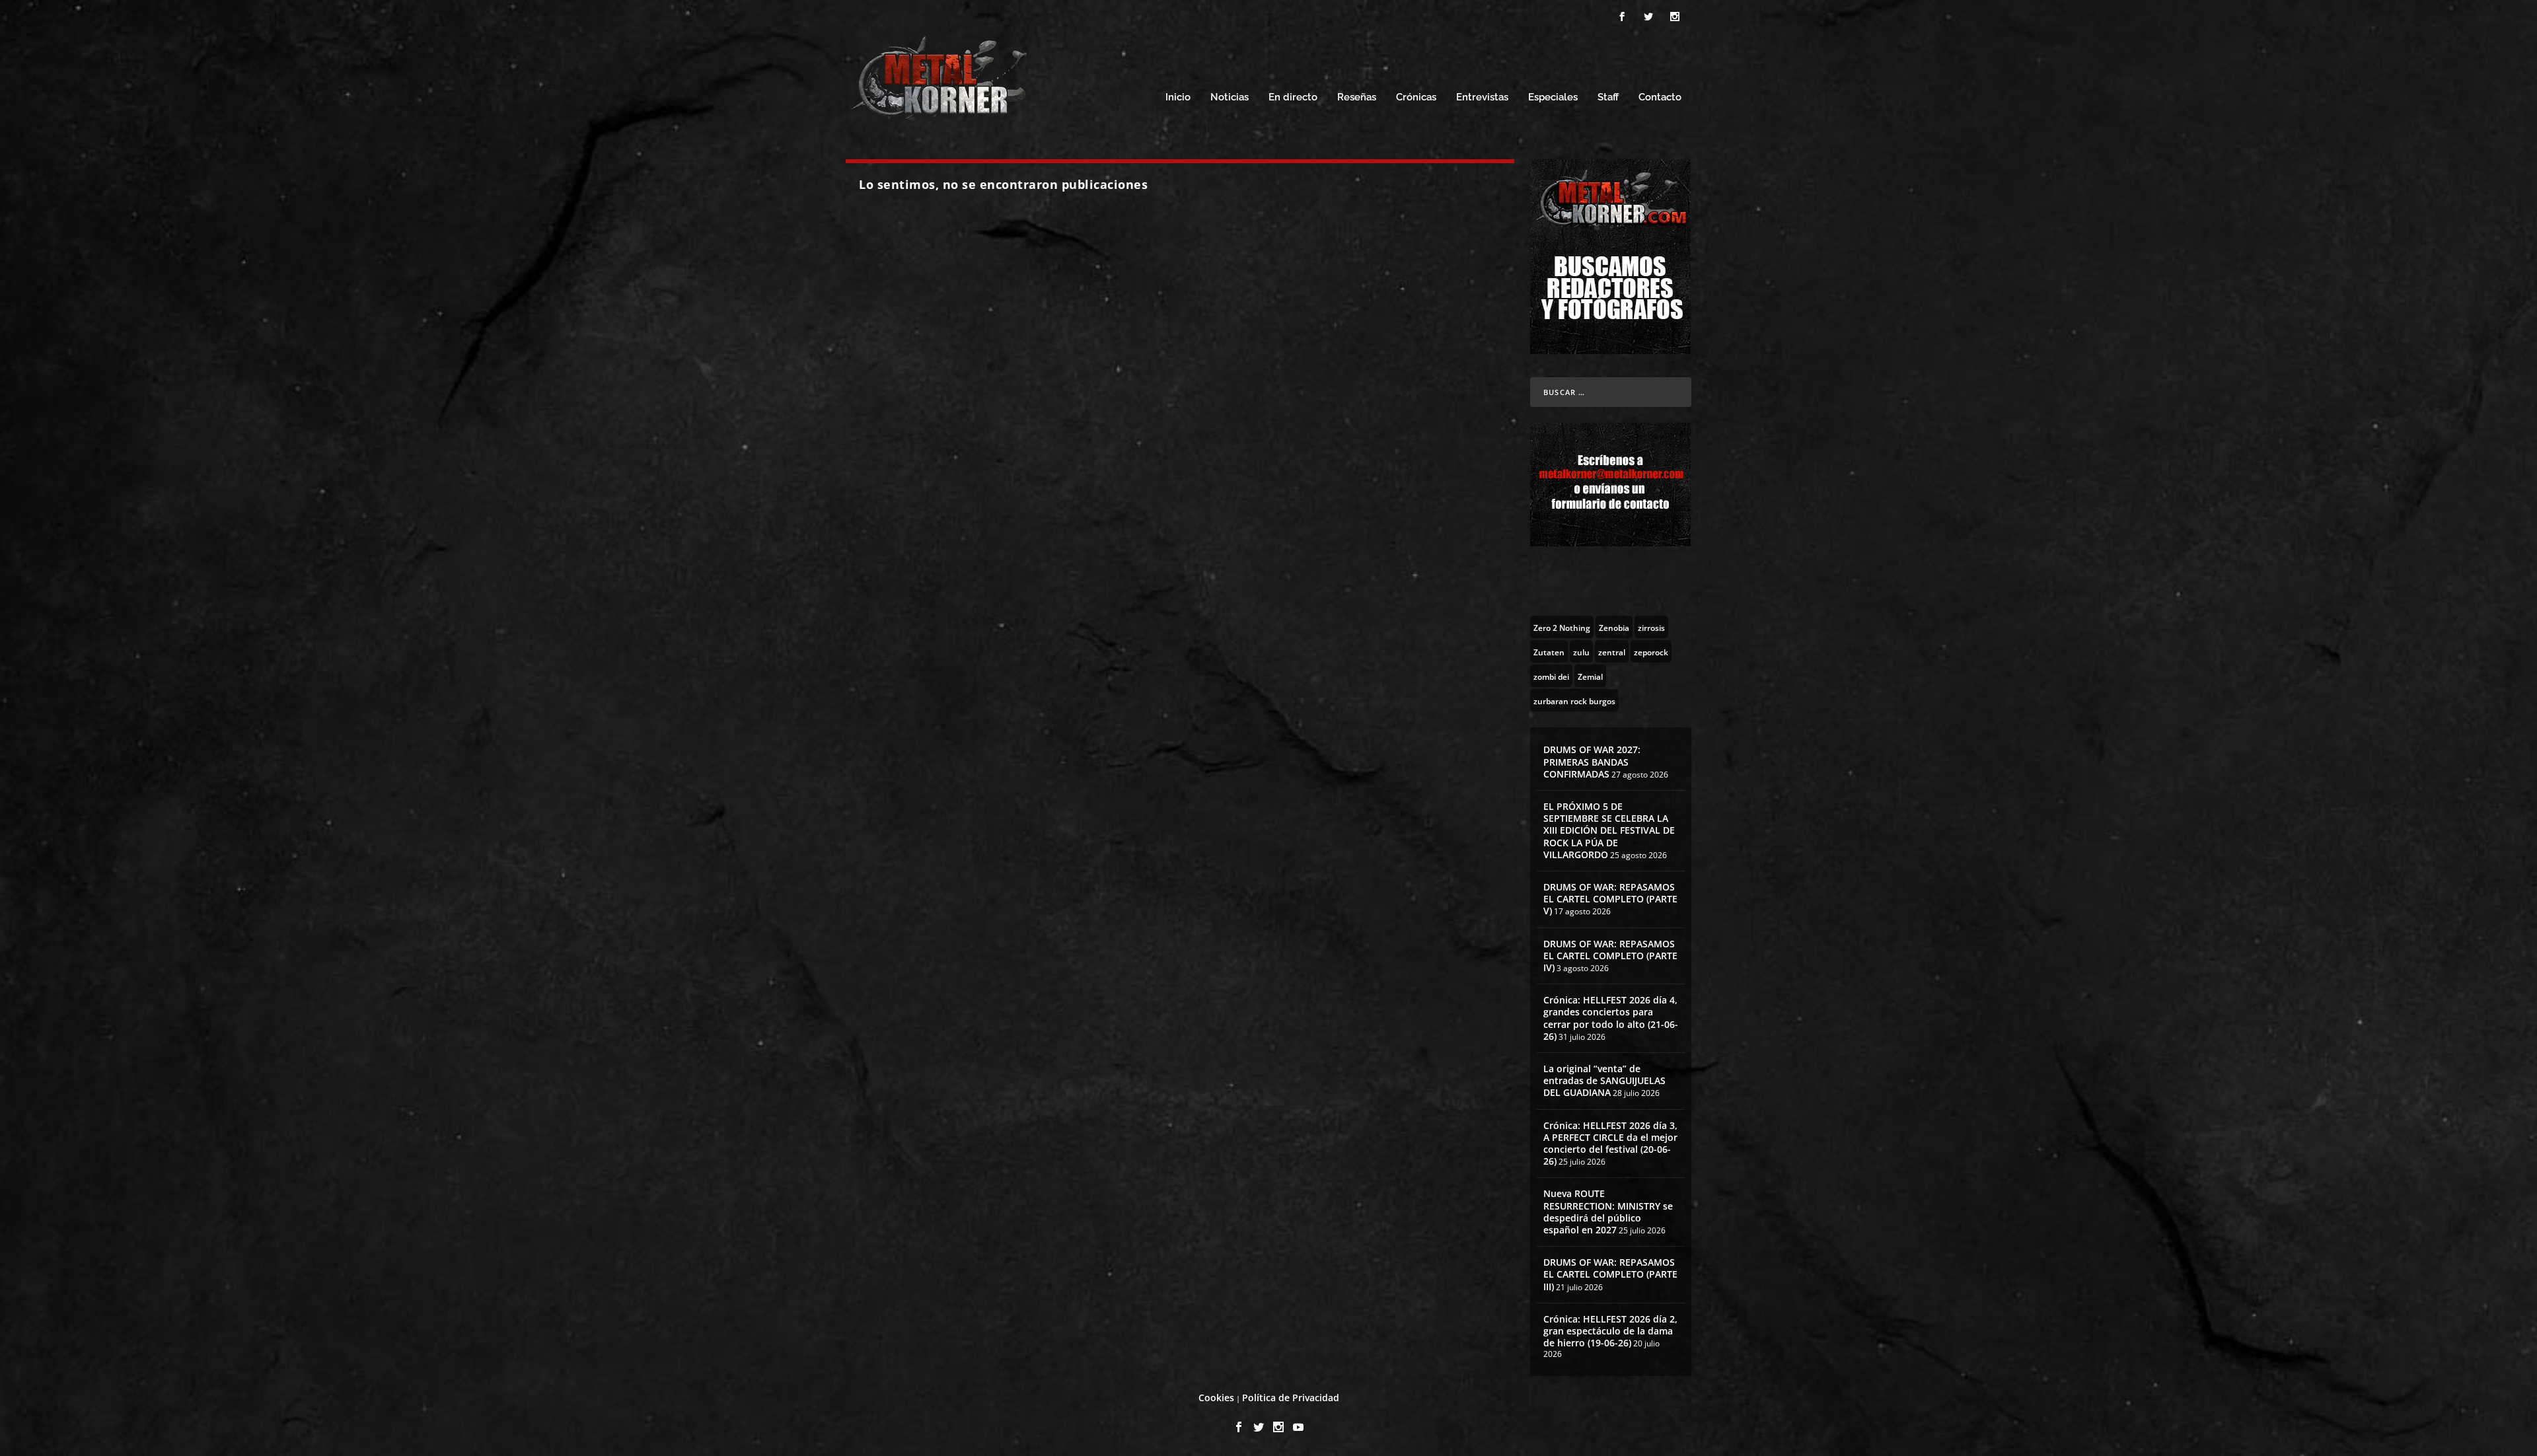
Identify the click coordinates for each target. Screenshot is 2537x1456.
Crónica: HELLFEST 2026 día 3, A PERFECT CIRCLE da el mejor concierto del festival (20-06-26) (1610, 1144)
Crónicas (1416, 97)
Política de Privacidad (1291, 1398)
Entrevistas (1482, 97)
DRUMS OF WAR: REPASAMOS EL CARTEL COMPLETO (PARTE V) (1610, 899)
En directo (1293, 97)
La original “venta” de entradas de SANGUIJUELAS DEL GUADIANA (1604, 1080)
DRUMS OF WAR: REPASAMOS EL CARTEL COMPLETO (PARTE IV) (1610, 956)
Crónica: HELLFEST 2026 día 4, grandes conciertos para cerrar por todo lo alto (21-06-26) (1611, 1018)
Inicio (1178, 97)
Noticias (1230, 97)
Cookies (1216, 1398)
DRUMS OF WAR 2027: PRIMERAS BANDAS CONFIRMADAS (1592, 761)
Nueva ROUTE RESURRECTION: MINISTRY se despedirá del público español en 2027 (1608, 1212)
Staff (1608, 97)
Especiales (1553, 97)
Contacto (1660, 97)
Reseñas (1357, 97)
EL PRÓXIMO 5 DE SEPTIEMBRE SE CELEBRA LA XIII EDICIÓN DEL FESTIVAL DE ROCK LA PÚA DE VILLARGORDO (1609, 830)
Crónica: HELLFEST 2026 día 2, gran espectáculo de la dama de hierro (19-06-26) (1610, 1331)
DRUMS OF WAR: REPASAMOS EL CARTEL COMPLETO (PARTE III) (1610, 1274)
